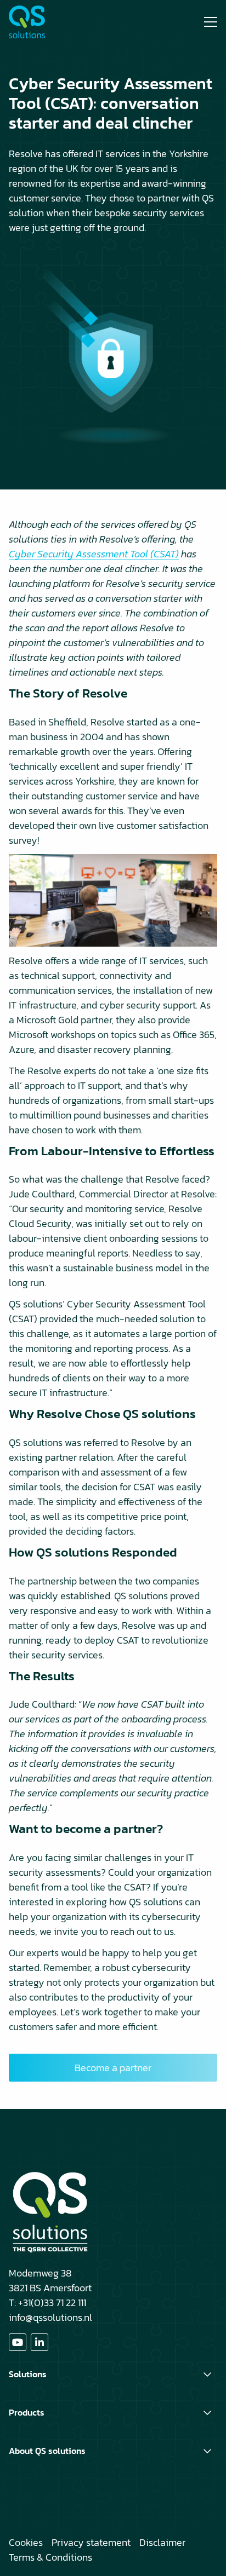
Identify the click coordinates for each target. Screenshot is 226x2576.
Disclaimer (162, 2542)
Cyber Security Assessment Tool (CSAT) (94, 554)
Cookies (26, 2542)
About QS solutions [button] (47, 2451)
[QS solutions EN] (50, 22)
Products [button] (27, 2412)
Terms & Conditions (50, 2557)
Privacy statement (91, 2542)
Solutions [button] (28, 2374)
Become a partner (113, 2068)
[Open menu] (206, 22)
